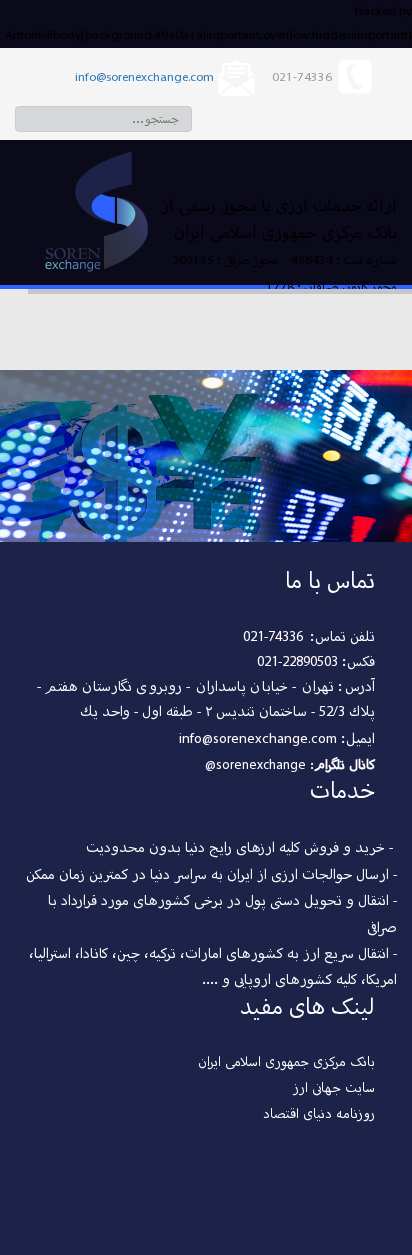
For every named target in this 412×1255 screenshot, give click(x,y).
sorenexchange (261, 765)
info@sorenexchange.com (144, 78)
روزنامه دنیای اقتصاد (319, 1114)
